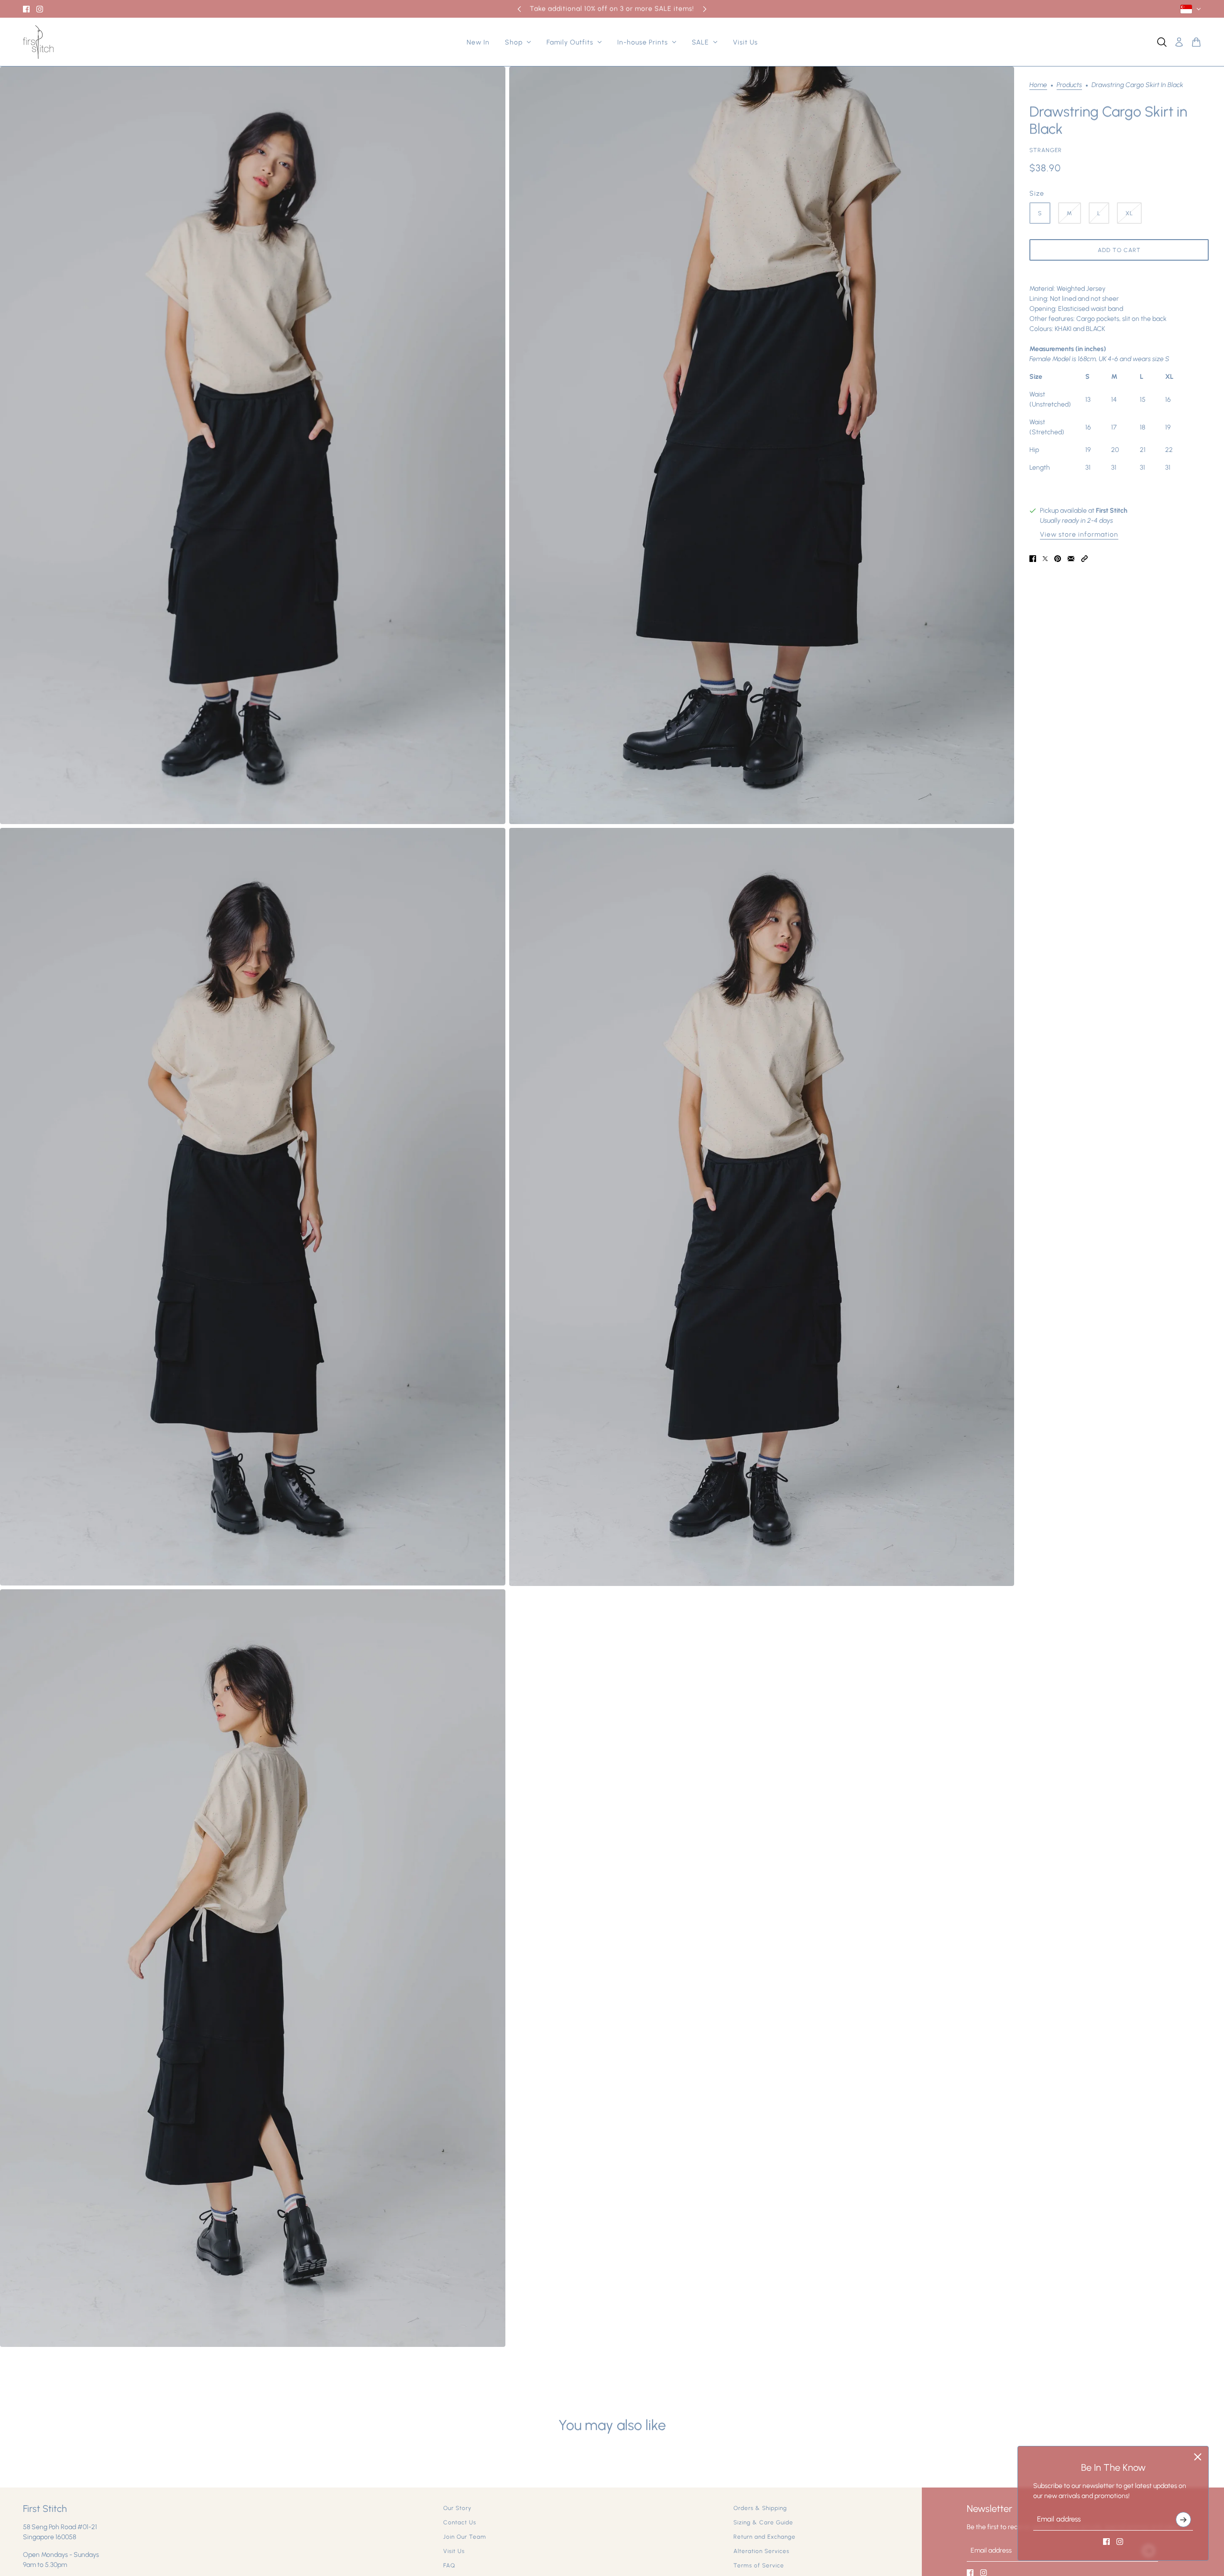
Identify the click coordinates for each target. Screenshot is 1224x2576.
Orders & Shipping (760, 2508)
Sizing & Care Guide (763, 2522)
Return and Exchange (765, 2537)
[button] (1084, 559)
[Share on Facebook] (1033, 559)
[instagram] (40, 9)
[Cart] (1196, 42)
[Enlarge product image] (253, 445)
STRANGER (1046, 150)
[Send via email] (1071, 559)
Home (1038, 85)
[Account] (1179, 42)
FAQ (449, 2565)
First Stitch (1112, 511)
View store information (1079, 535)
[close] (1198, 2457)
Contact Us (460, 2522)
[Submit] (1183, 2520)
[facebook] (26, 9)
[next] (705, 9)
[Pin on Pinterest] (1058, 559)
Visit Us (454, 2551)
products (1069, 85)
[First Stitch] (38, 42)
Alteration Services (761, 2551)
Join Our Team (465, 2537)
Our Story (457, 2508)
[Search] (1162, 42)
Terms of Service (759, 2565)
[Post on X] (1045, 559)
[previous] (519, 9)
